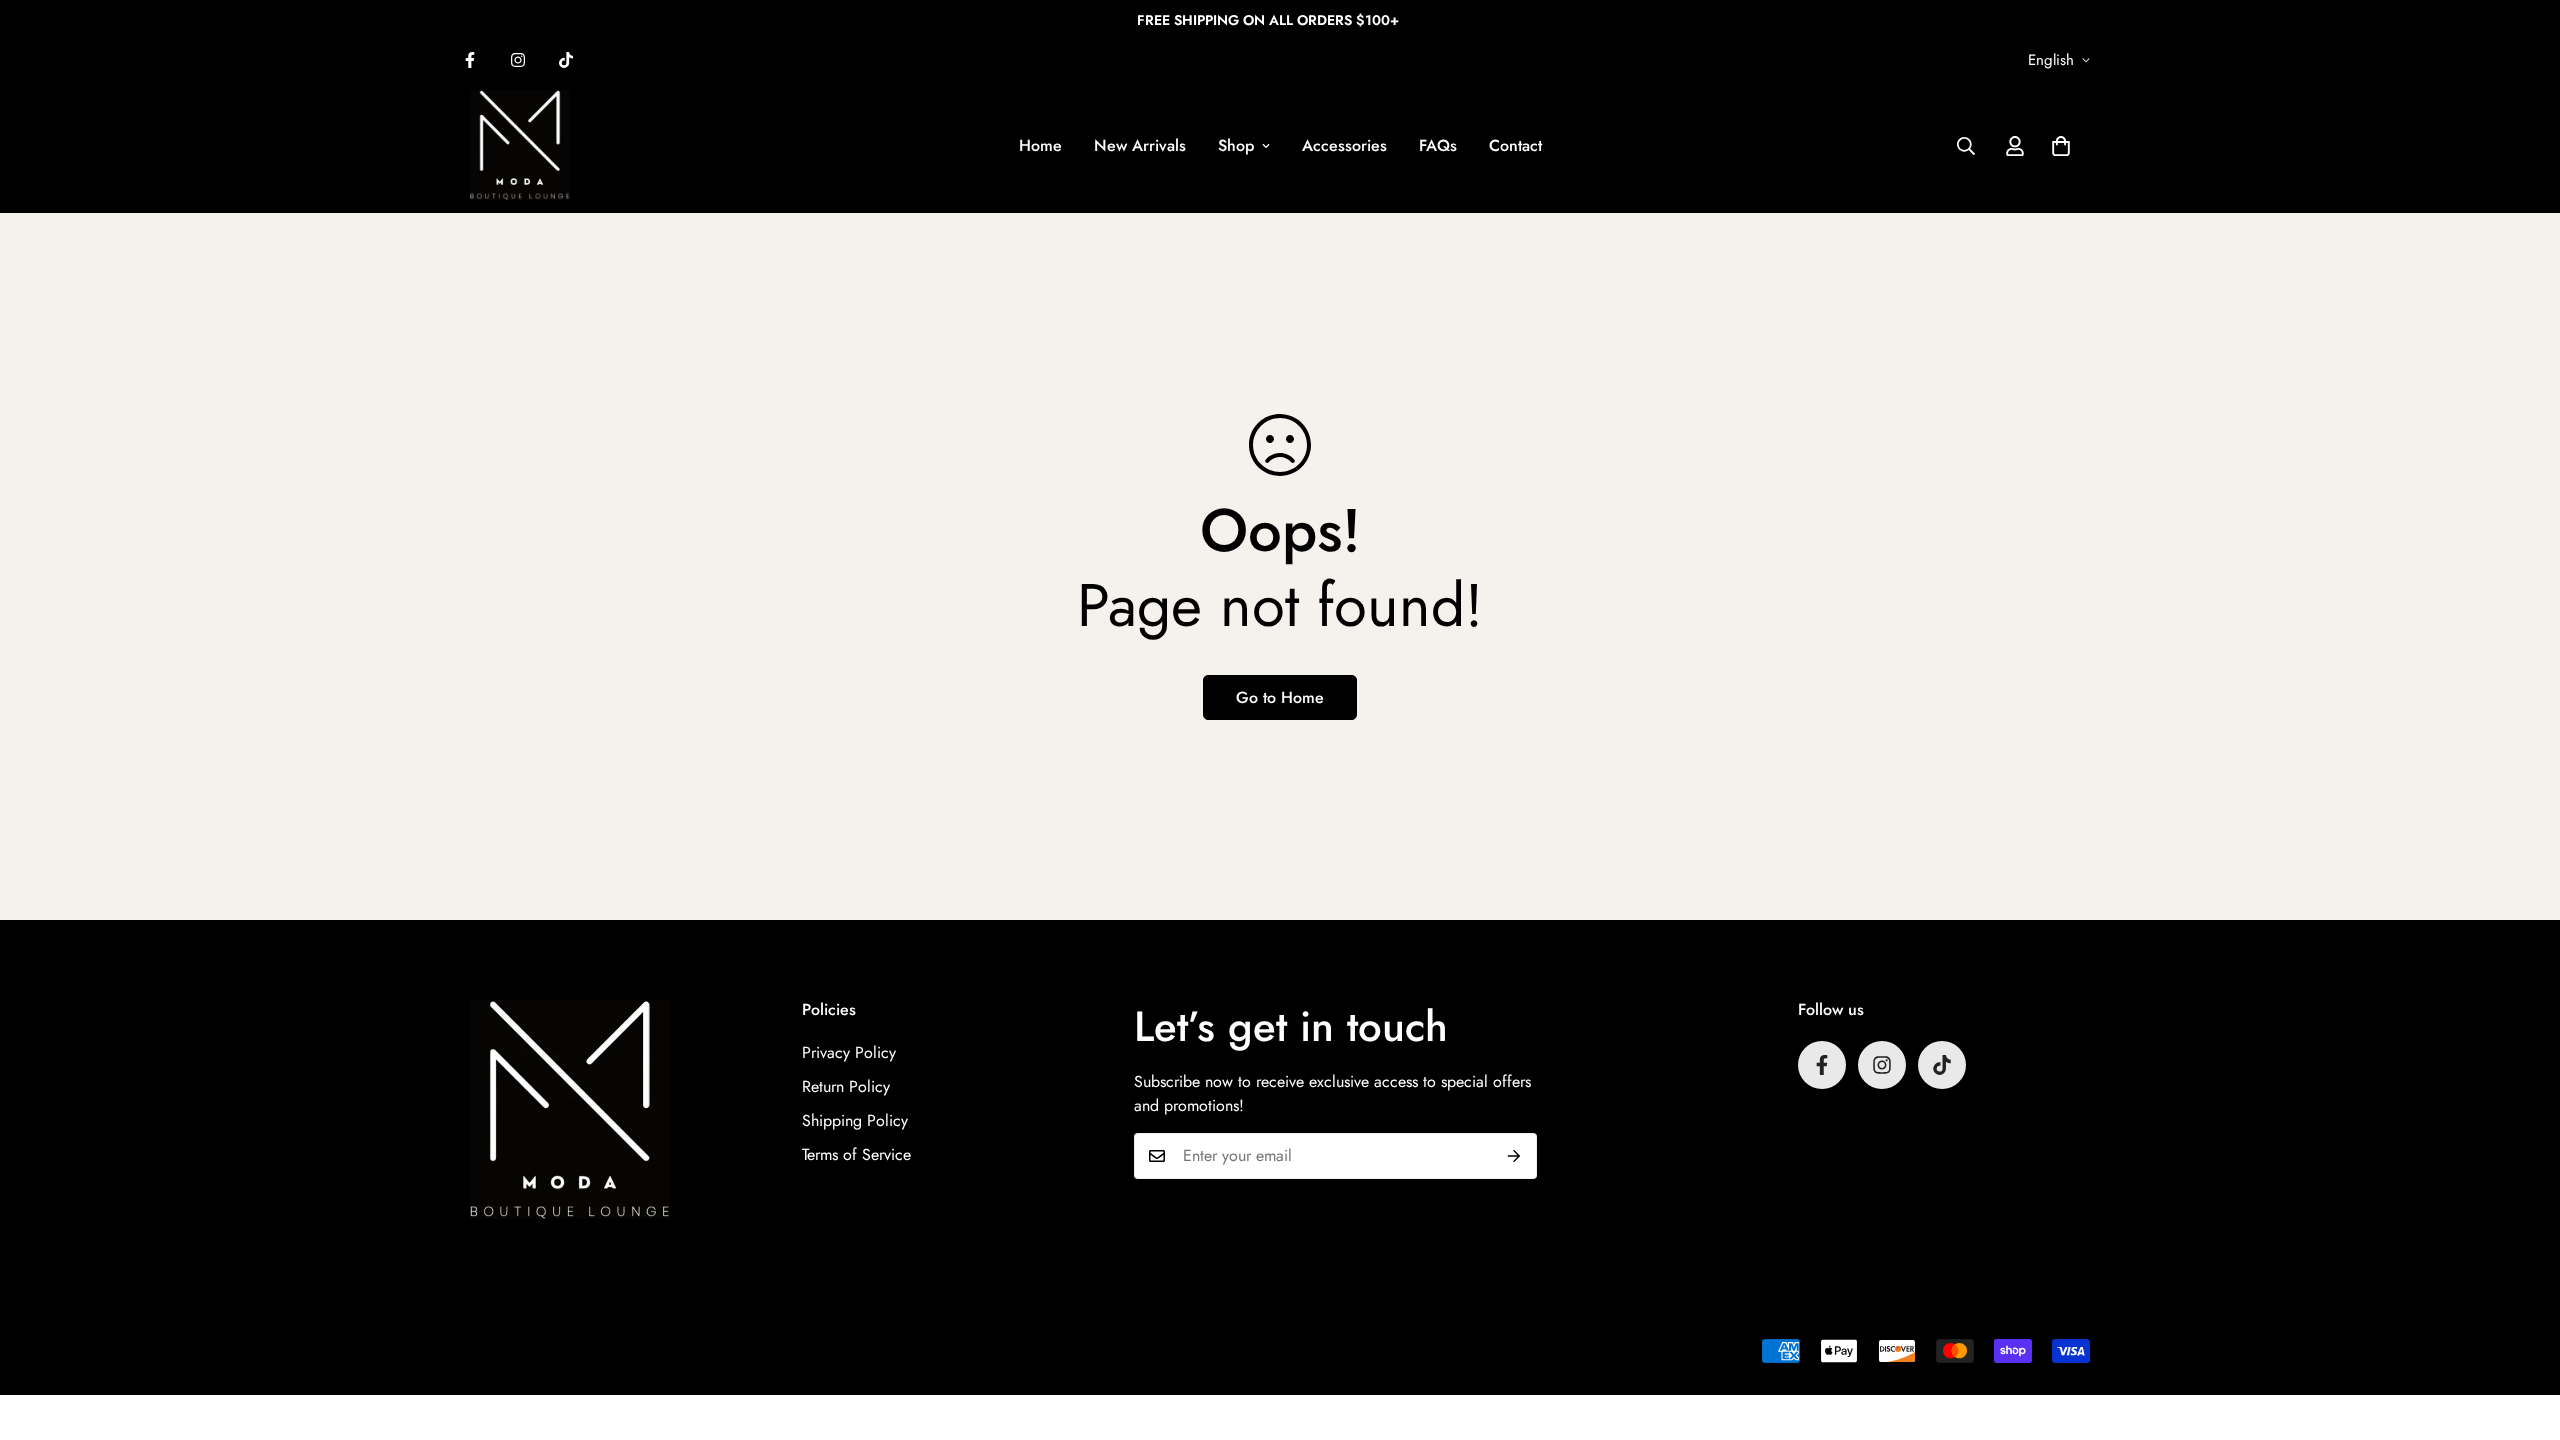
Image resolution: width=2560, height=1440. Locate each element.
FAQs (1438, 145)
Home (1040, 145)
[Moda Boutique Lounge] (520, 146)
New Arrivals (1140, 145)
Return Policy (846, 1086)
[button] (2061, 146)
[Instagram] (518, 60)
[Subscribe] (1514, 1156)
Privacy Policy (849, 1052)
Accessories (1344, 145)
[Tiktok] (566, 60)
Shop (1236, 145)
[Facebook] (470, 60)
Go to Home (1280, 697)
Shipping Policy (855, 1120)
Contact (1515, 145)
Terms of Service (856, 1154)
